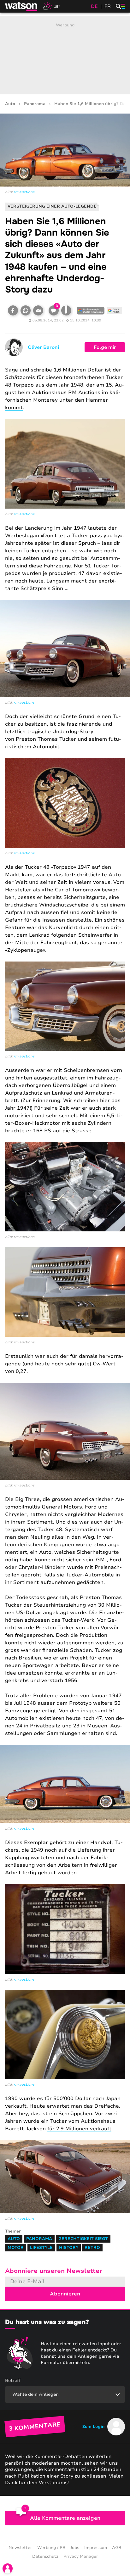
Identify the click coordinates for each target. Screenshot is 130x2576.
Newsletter (20, 2548)
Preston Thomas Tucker (46, 739)
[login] (8, 2568)
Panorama (35, 104)
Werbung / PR (51, 2548)
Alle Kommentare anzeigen (65, 2518)
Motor (16, 2248)
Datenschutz (45, 2556)
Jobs (75, 2548)
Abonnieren (65, 2294)
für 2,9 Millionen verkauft (79, 2129)
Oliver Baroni (43, 347)
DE (94, 6)
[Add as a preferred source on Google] (91, 310)
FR (108, 6)
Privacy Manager (81, 2556)
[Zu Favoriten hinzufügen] (66, 310)
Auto (10, 104)
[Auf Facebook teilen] (13, 310)
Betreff (13, 2381)
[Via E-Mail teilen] (38, 310)
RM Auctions (24, 192)
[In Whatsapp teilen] (26, 310)
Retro (92, 2248)
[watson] (21, 6)
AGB (117, 2548)
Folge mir (105, 347)
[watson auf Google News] (115, 310)
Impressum (96, 2548)
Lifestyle (41, 2248)
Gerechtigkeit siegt (83, 2239)
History (69, 2248)
